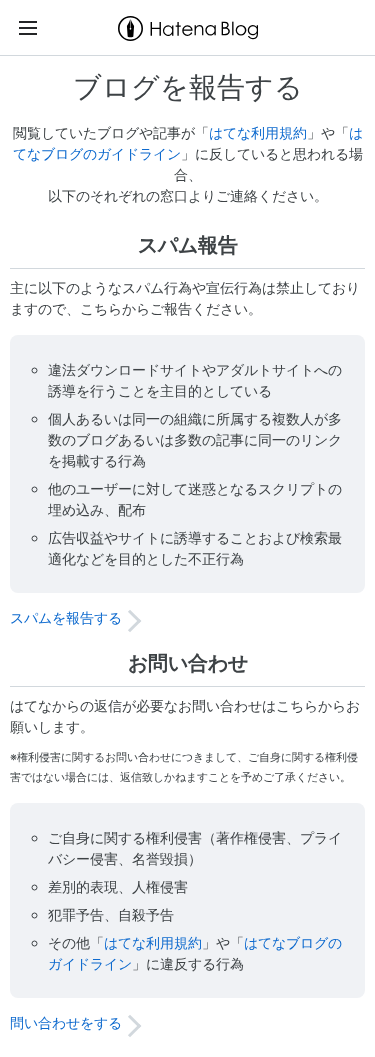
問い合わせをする (66, 1022)
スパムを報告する (66, 617)
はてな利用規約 (258, 132)
